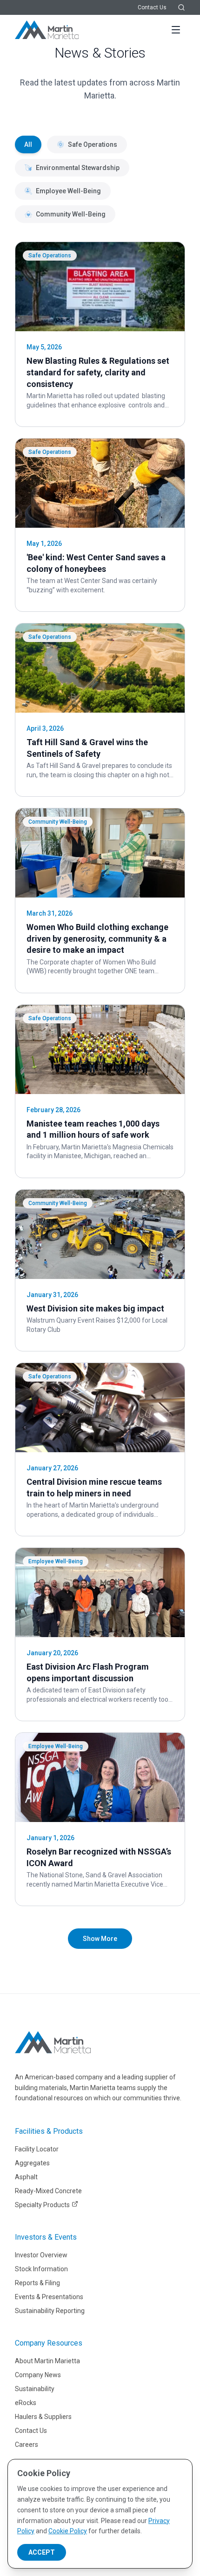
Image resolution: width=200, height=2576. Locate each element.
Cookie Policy (68, 2531)
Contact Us (152, 7)
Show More (100, 1939)
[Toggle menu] (176, 30)
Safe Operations (93, 144)
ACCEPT (42, 2552)
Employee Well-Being (68, 191)
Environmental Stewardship (78, 168)
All (28, 144)
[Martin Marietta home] (53, 2042)
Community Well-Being (71, 214)
